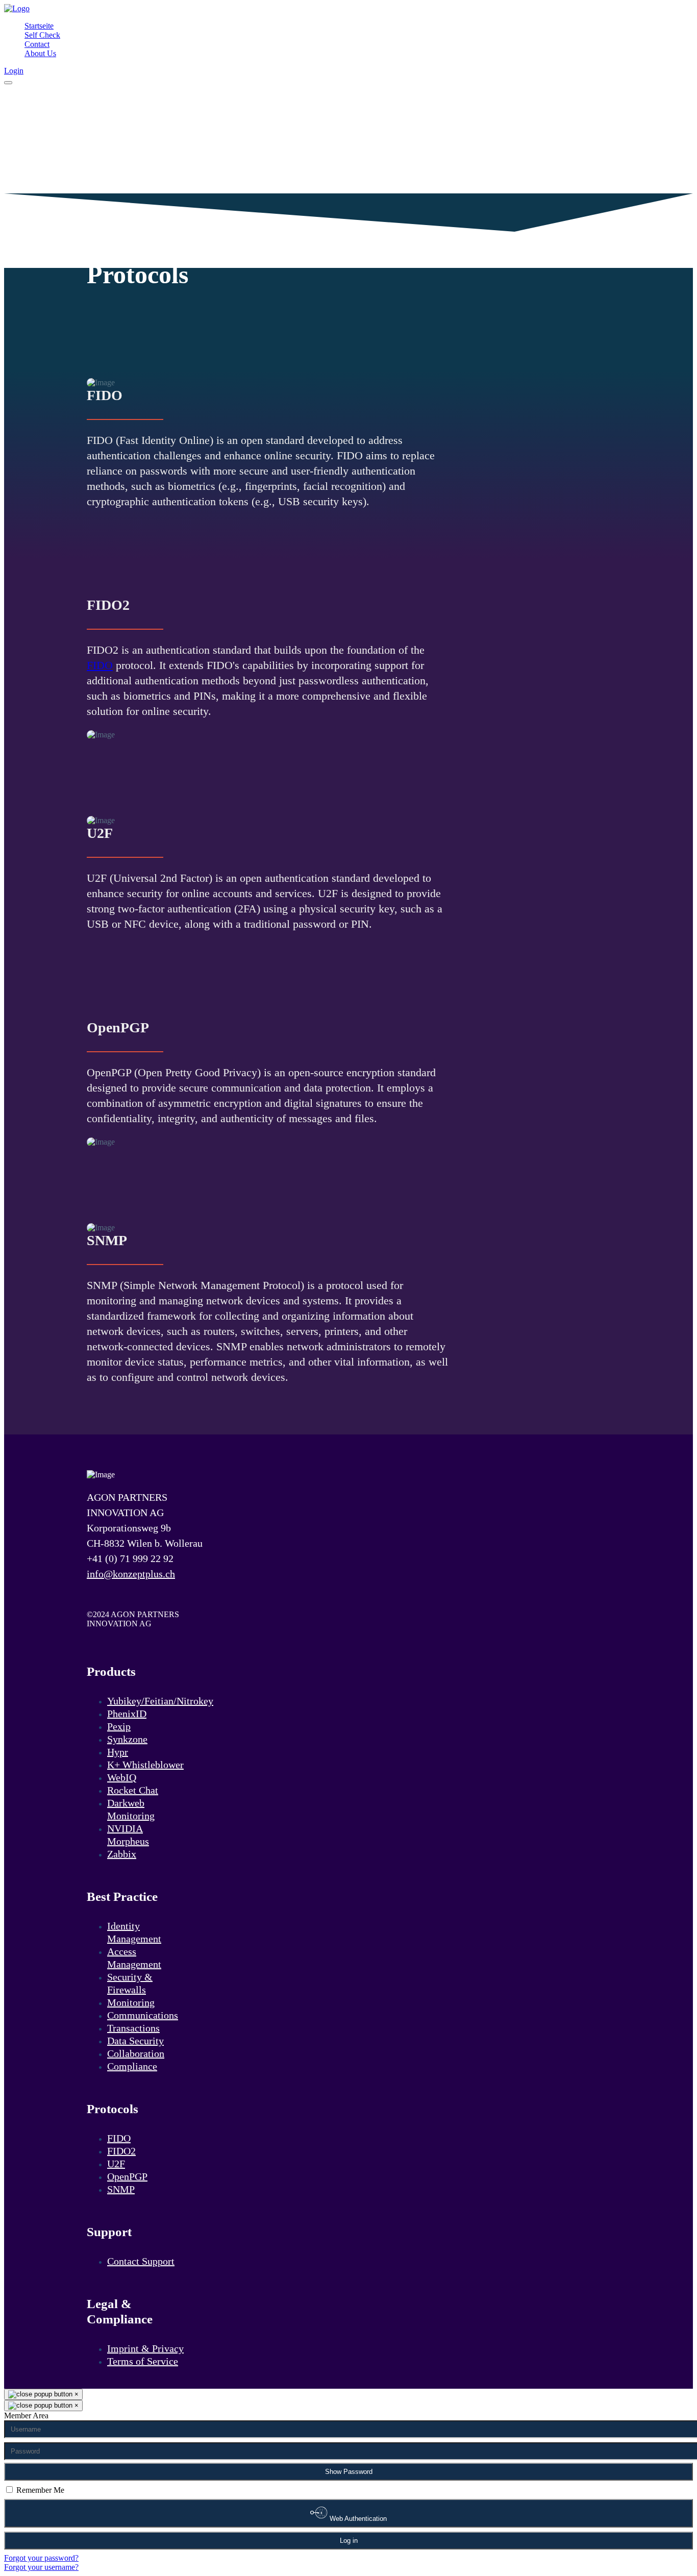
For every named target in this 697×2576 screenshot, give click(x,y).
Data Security (135, 2041)
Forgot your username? (41, 2567)
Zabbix (122, 1854)
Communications (143, 2015)
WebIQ (122, 1777)
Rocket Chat (133, 1790)
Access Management (134, 1958)
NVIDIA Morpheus (128, 1835)
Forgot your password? (41, 2558)
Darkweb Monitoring (131, 1809)
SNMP (121, 2189)
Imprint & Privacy (145, 2348)
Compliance (132, 2066)
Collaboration (136, 2053)
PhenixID (127, 1714)
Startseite (39, 26)
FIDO (100, 665)
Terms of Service (143, 2361)
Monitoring (131, 2002)
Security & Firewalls (130, 1983)
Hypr (118, 1752)
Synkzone (127, 1739)
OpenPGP (127, 2176)
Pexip (119, 1726)
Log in (349, 2541)
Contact (37, 44)
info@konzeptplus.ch (131, 1574)
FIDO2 (121, 2151)
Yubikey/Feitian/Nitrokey (160, 1701)
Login (14, 71)
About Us (40, 53)
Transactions (133, 2028)
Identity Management (134, 1932)
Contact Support (141, 2261)
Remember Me (40, 2490)
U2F (116, 2164)
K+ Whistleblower (145, 1765)
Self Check (42, 35)
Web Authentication (357, 2519)
